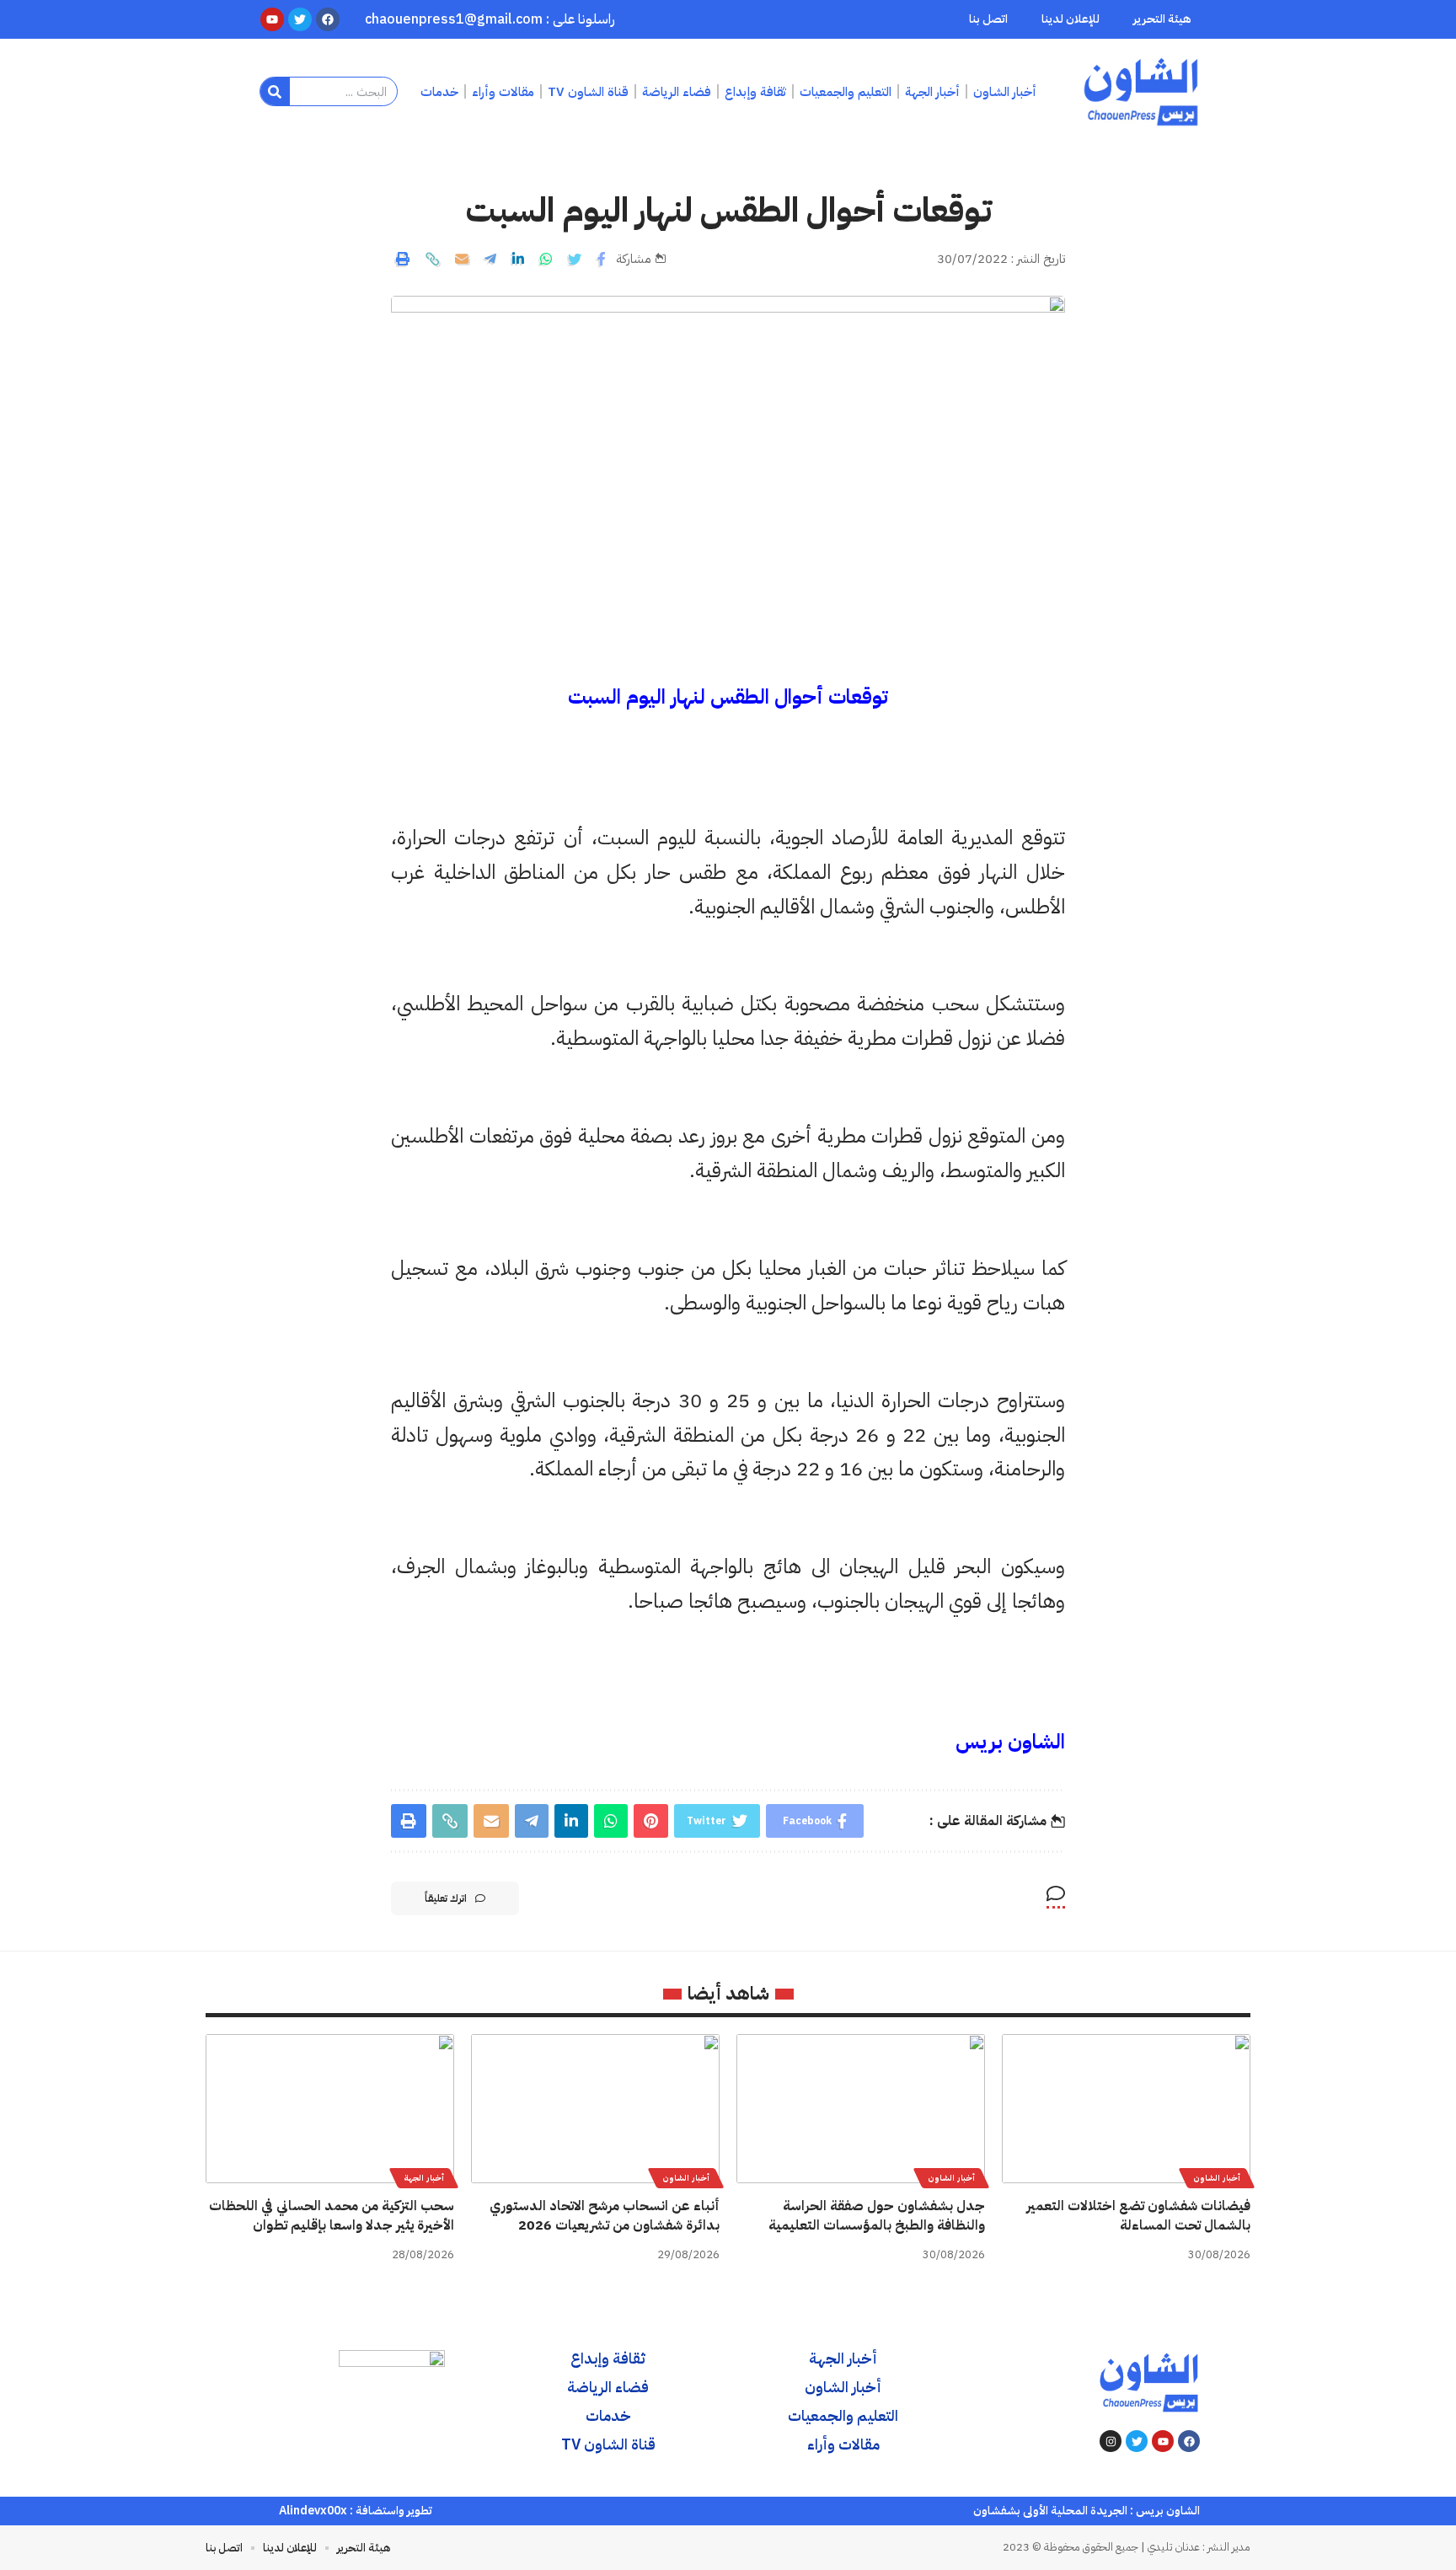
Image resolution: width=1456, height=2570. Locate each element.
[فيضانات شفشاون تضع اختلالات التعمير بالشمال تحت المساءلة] (1126, 2109)
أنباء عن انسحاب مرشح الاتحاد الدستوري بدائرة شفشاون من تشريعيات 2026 (605, 2216)
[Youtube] (1163, 2441)
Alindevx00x (313, 2511)
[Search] (275, 91)
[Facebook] (1189, 2441)
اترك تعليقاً (446, 1898)
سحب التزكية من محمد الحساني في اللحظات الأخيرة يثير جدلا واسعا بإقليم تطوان (332, 2216)
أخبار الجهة (424, 2178)
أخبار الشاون (1217, 2178)
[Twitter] (1137, 2441)
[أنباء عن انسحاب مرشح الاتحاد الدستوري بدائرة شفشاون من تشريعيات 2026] (595, 2109)
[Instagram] (1111, 2441)
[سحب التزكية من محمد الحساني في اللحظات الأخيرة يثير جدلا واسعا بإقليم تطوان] (330, 2109)
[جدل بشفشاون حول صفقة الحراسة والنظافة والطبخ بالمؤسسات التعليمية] (861, 2109)
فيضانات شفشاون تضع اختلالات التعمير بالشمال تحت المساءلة (1138, 2216)
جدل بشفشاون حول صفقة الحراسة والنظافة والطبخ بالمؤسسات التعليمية (877, 2216)
